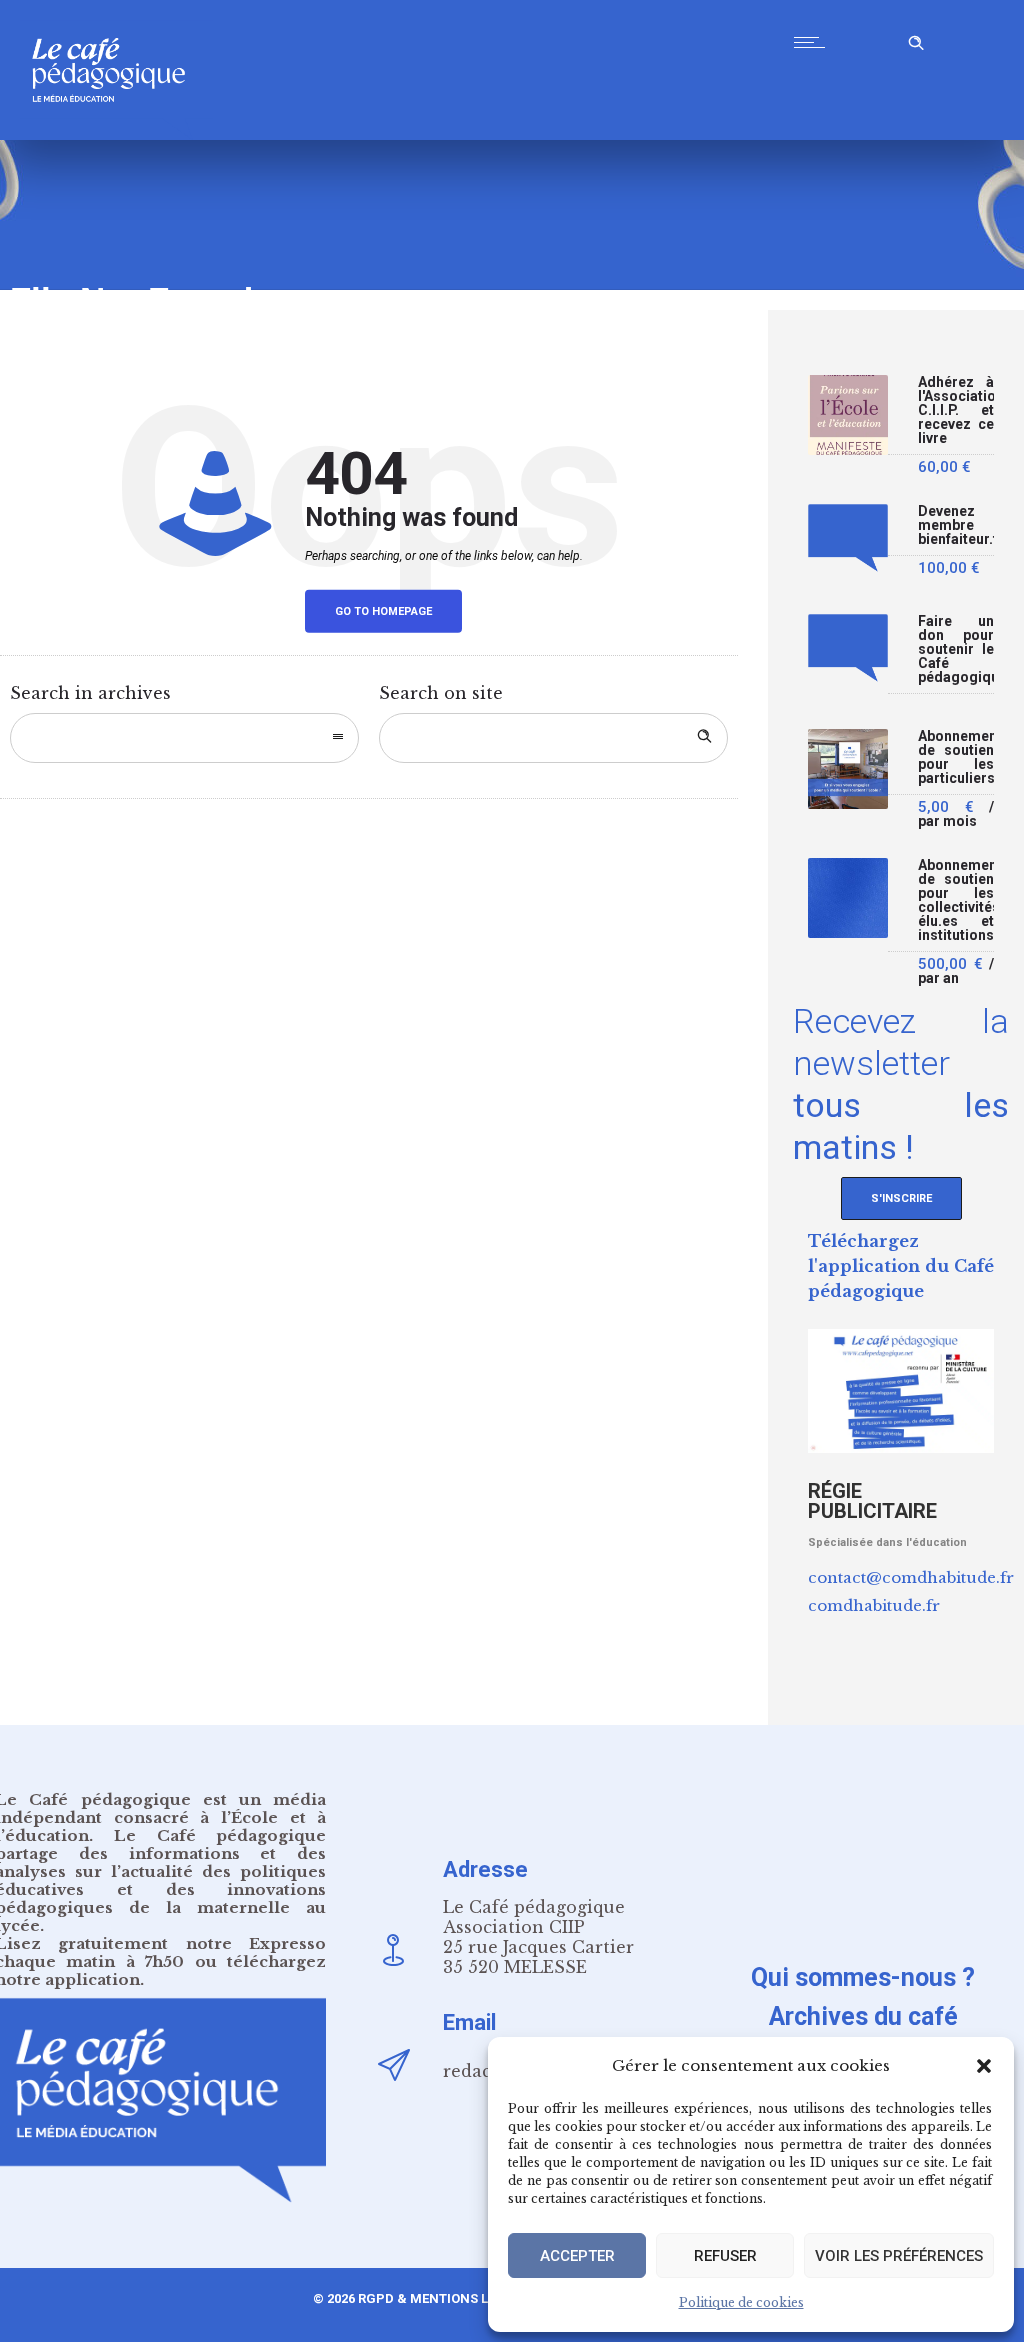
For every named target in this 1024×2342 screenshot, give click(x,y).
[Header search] (916, 39)
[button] (984, 2066)
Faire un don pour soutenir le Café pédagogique (956, 649)
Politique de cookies (741, 2302)
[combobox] (184, 738)
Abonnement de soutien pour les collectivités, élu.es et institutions (956, 900)
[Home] (116, 134)
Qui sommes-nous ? (863, 1977)
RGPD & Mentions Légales (447, 2298)
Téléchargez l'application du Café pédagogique (901, 1266)
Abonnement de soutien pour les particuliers (956, 757)
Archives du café (863, 2016)
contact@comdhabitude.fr (911, 1577)
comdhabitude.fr (874, 1605)
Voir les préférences (899, 2256)
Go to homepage (383, 611)
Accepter (577, 2256)
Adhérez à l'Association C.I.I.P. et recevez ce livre (956, 410)
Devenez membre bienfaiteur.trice (956, 525)
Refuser (725, 2256)
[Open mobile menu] (814, 42)
